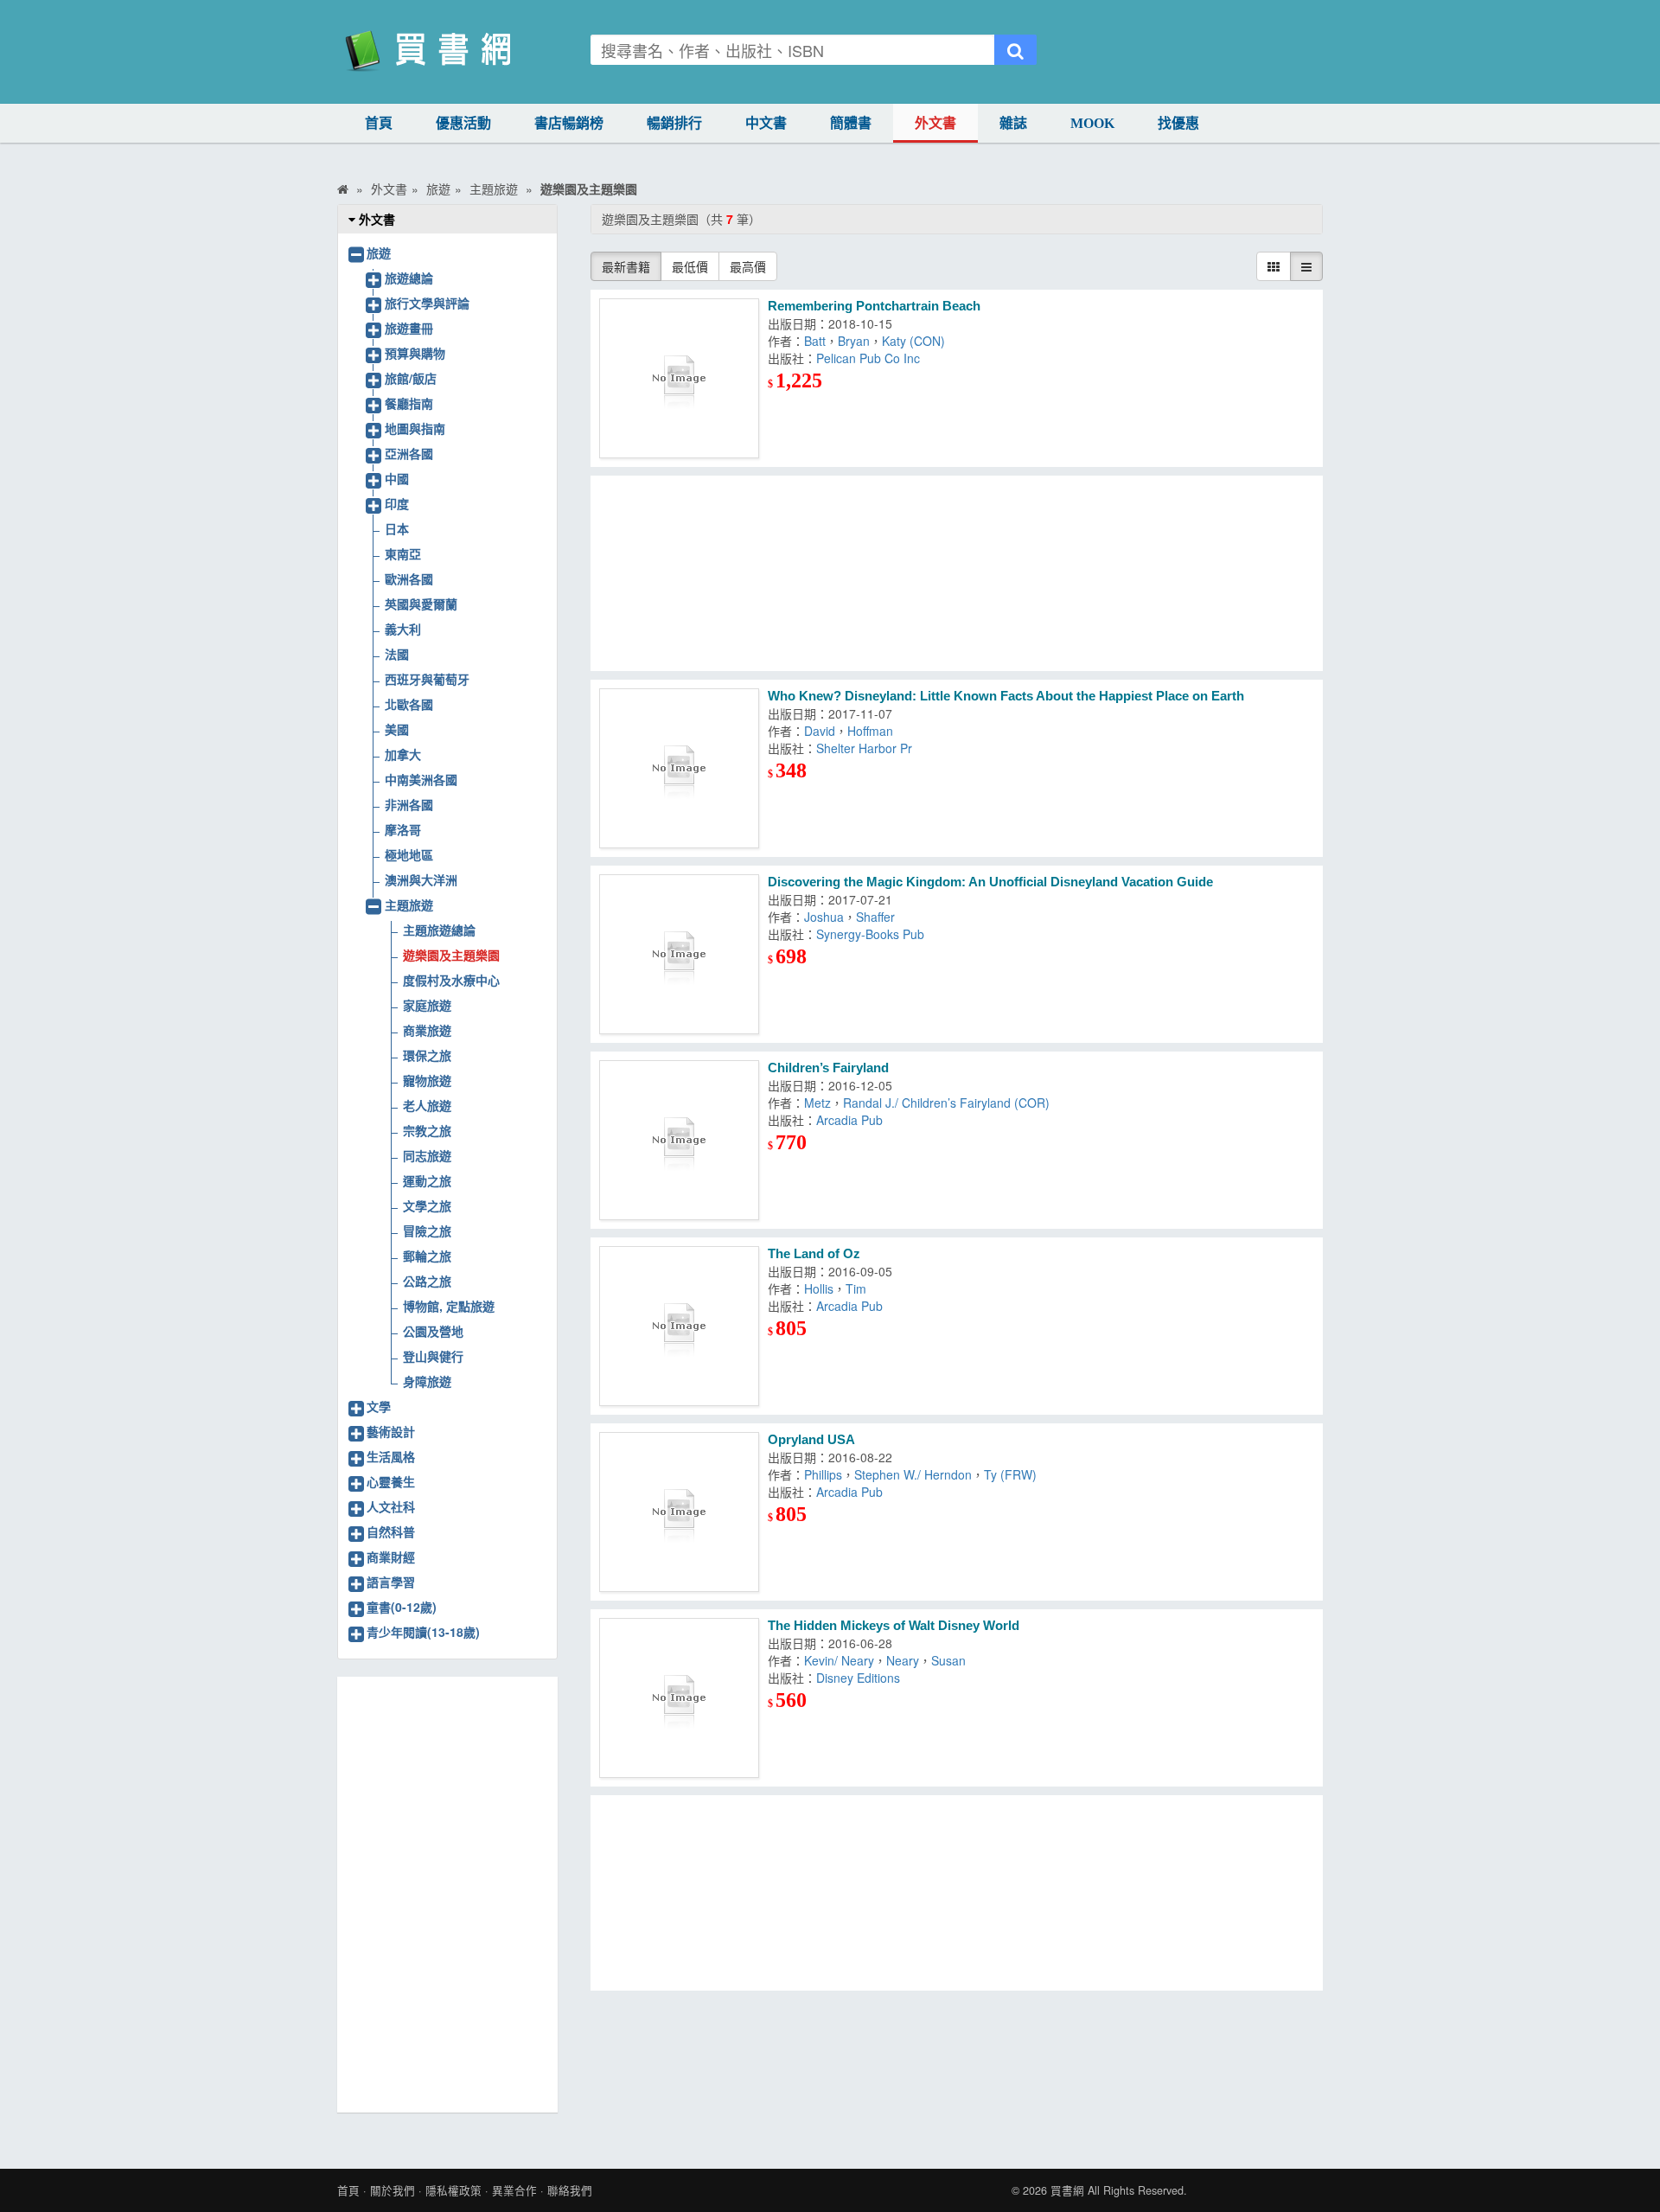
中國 (397, 478)
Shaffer (875, 917)
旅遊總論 (409, 278)
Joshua (824, 917)
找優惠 (1178, 123)
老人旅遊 (427, 1105)
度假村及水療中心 (451, 980)
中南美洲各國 (421, 779)
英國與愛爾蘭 (421, 604)
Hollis (819, 1288)
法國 (397, 654)
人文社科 (391, 1506)
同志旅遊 (427, 1155)
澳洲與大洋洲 (421, 879)
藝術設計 (391, 1431)
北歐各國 (409, 704)
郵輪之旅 (427, 1256)
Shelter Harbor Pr (864, 748)
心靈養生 (391, 1481)
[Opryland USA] (679, 1512)
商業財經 (391, 1557)
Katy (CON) (913, 341)
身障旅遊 (427, 1381)
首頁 (379, 123)
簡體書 (851, 123)
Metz (817, 1103)
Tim (856, 1288)
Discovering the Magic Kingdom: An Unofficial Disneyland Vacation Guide (990, 882)
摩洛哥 (403, 829)
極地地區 (409, 854)
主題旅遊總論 (439, 930)
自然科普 (391, 1531)
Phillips (823, 1474)
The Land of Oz (814, 1253)
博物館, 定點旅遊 (449, 1306)
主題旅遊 (409, 905)
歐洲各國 (409, 579)
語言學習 (391, 1582)
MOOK (1092, 123)
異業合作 (514, 2190)
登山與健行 (433, 1356)
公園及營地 (433, 1331)
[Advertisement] (957, 573)
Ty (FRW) (1010, 1474)
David (820, 731)
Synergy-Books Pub (870, 934)
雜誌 (1013, 123)
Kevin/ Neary (839, 1660)
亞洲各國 (409, 453)
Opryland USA (811, 1439)
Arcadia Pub (849, 1120)
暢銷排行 (674, 123)
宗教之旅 (427, 1130)
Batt (815, 341)
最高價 (748, 266)
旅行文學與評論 (427, 303)
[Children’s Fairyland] (679, 1140)
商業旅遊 (427, 1030)
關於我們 (393, 2190)
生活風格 (391, 1456)
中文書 (766, 123)
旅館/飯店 (411, 378)
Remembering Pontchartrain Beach (874, 306)
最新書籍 (626, 266)
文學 (379, 1406)
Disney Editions (858, 1678)
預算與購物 (415, 353)
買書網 (1067, 2190)
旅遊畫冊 (409, 328)
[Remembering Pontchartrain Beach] (679, 378)
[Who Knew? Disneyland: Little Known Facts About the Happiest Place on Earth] (679, 768)
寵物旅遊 (427, 1080)
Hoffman (870, 731)
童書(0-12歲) (402, 1607)
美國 (397, 729)
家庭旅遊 (427, 1005)
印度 (397, 503)
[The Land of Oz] (679, 1326)
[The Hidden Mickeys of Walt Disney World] (679, 1698)
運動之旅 (427, 1180)
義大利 (403, 629)
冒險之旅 (427, 1231)
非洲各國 (409, 804)
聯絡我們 (570, 2190)
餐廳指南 (409, 403)
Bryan (854, 341)
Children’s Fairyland (828, 1068)
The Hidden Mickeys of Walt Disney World (894, 1625)
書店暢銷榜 (569, 123)
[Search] (1015, 50)
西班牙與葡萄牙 (427, 679)
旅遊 (379, 253)
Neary (903, 1660)
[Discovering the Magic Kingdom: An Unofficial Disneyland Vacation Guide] (679, 954)
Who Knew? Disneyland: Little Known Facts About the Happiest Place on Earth (1006, 696)
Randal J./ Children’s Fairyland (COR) (946, 1103)
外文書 (935, 123)
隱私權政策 (453, 2190)
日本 (397, 528)
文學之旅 (427, 1205)
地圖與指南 (415, 428)
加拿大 (403, 754)
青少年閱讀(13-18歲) (423, 1632)
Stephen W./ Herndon (913, 1474)
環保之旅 (427, 1055)
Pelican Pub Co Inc (868, 358)
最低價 (690, 266)
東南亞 (403, 553)
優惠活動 (463, 123)
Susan (948, 1660)
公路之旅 (427, 1281)
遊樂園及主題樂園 (451, 955)
